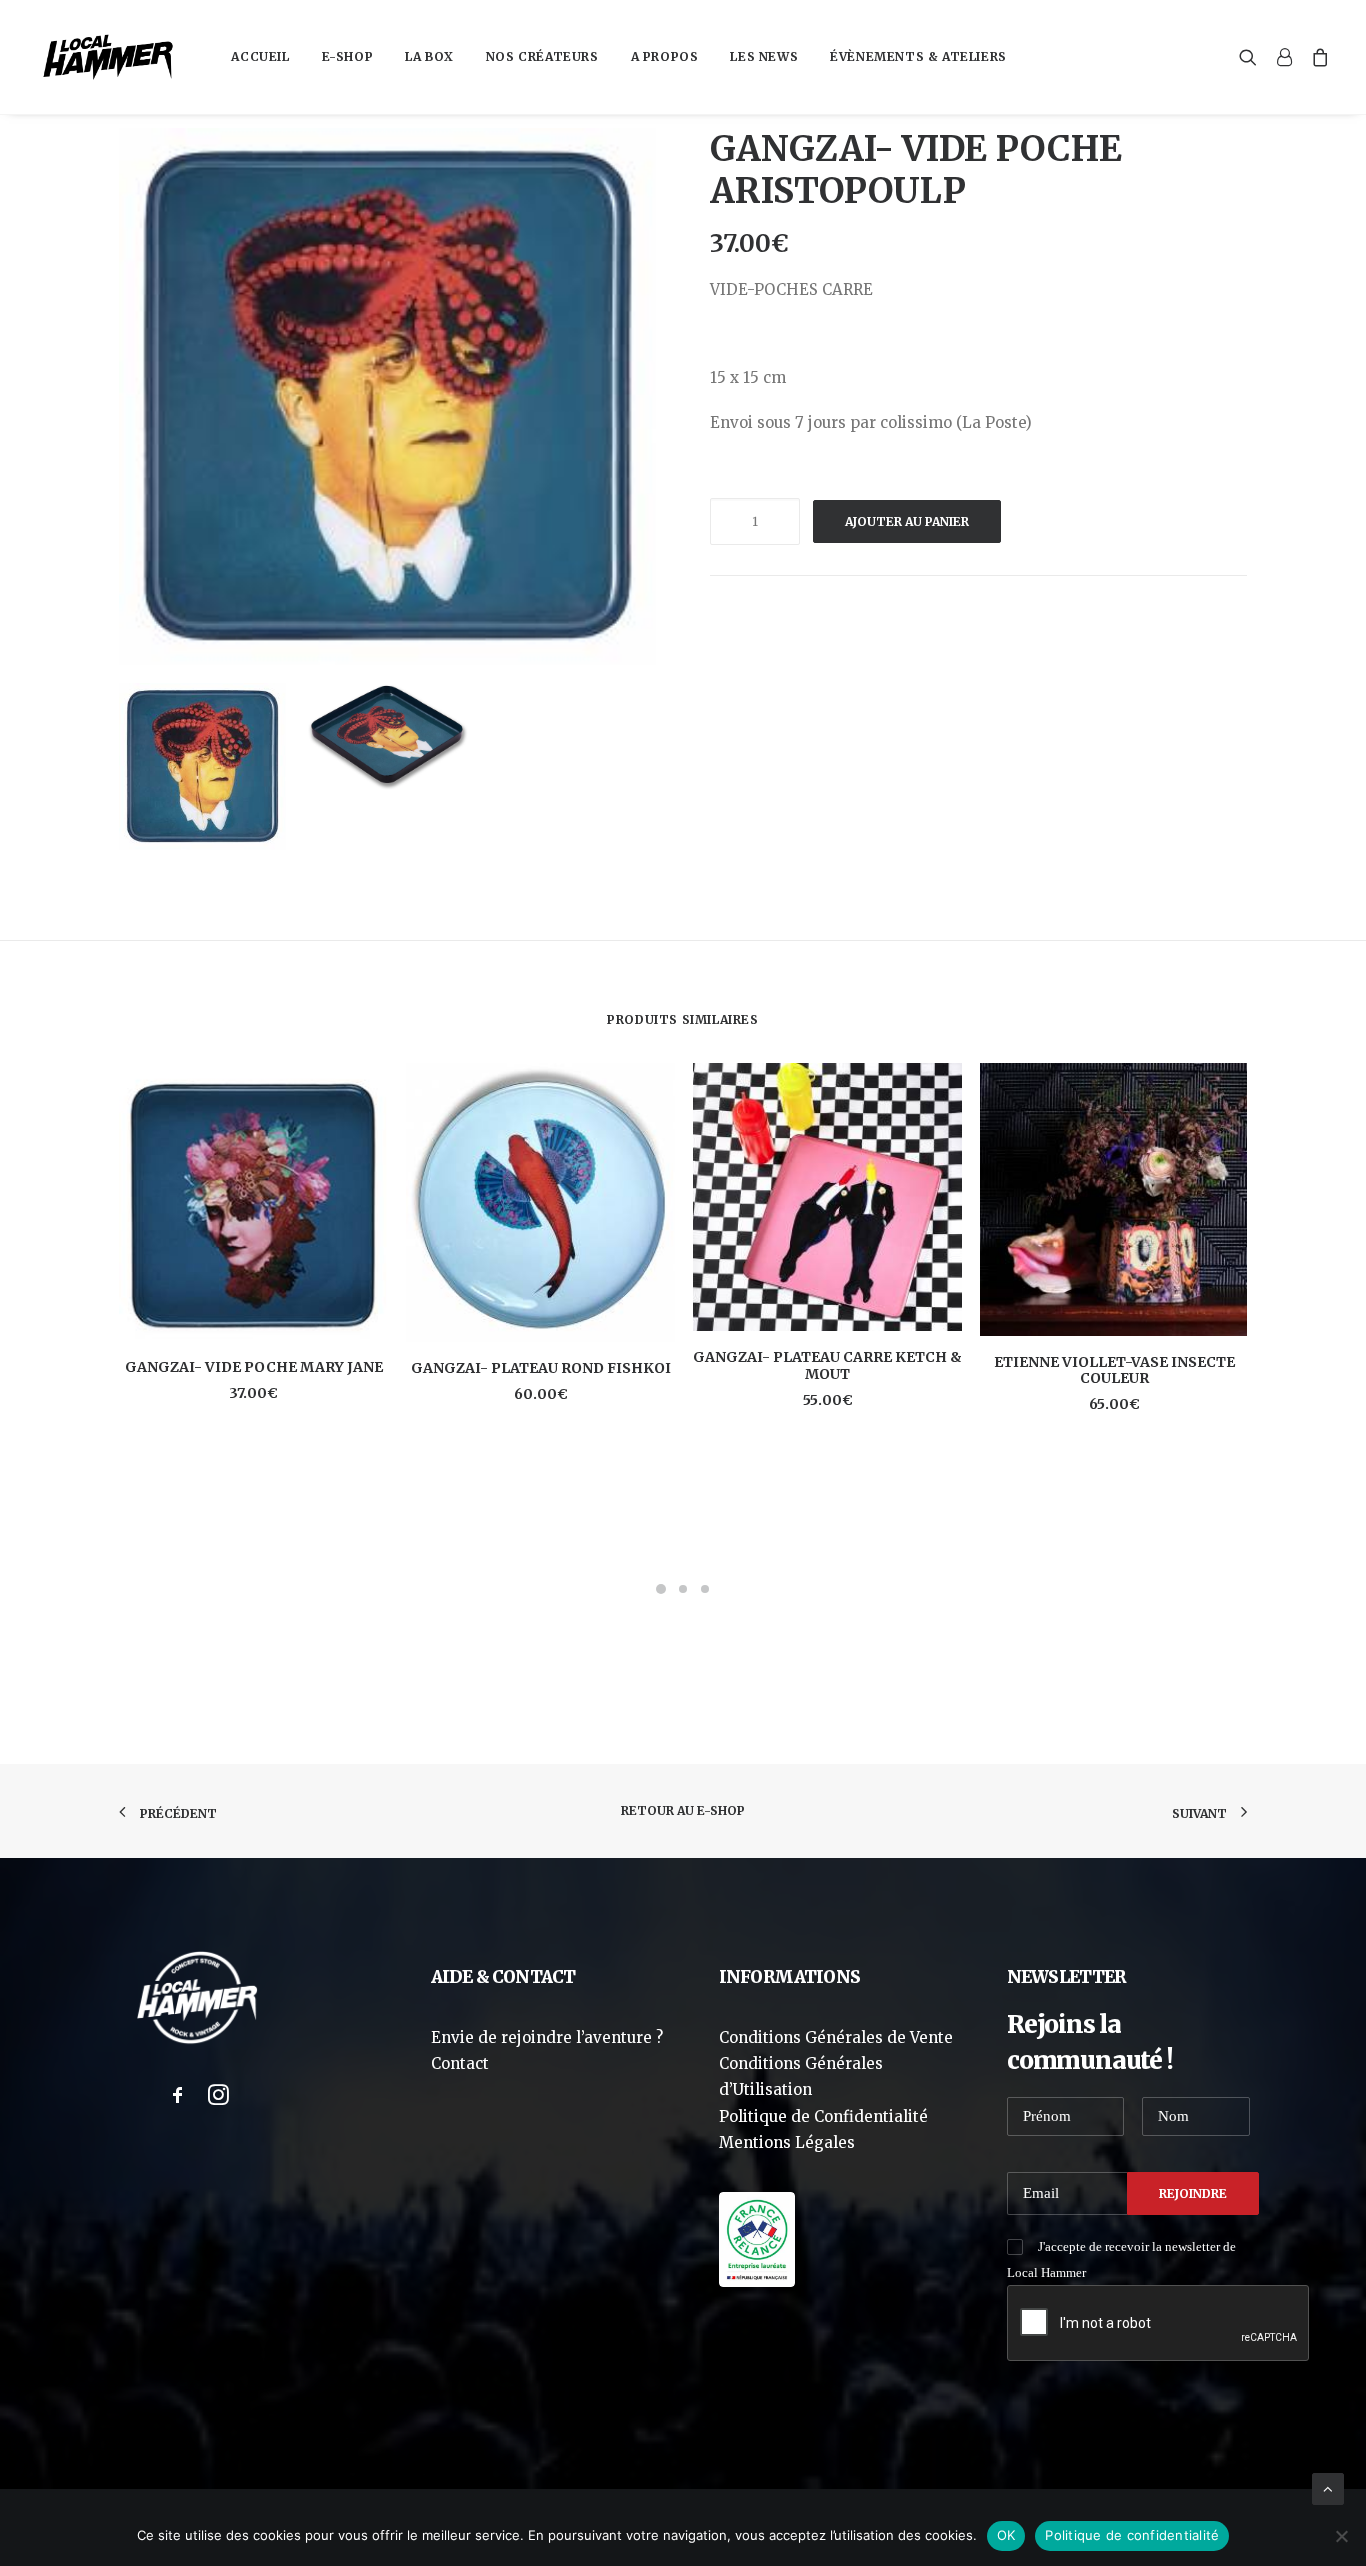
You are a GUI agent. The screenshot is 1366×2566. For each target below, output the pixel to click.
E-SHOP (348, 56)
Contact (460, 2063)
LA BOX (429, 56)
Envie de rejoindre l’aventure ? (547, 2037)
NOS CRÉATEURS (542, 56)
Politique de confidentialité (1132, 2535)
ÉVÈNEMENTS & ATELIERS (918, 56)
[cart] (1316, 57)
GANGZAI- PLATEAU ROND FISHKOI (541, 1368)
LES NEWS (764, 56)
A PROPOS (665, 56)
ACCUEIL (260, 56)
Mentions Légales (787, 2142)
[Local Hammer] (108, 57)
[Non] (1341, 2536)
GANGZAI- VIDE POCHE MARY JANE (254, 1367)
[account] (1284, 57)
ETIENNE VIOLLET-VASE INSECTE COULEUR (1114, 1370)
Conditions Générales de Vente (836, 2037)
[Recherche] (1252, 57)
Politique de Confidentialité (823, 2116)
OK (1006, 2535)
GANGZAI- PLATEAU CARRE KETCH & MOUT (827, 1365)
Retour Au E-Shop (683, 1810)
